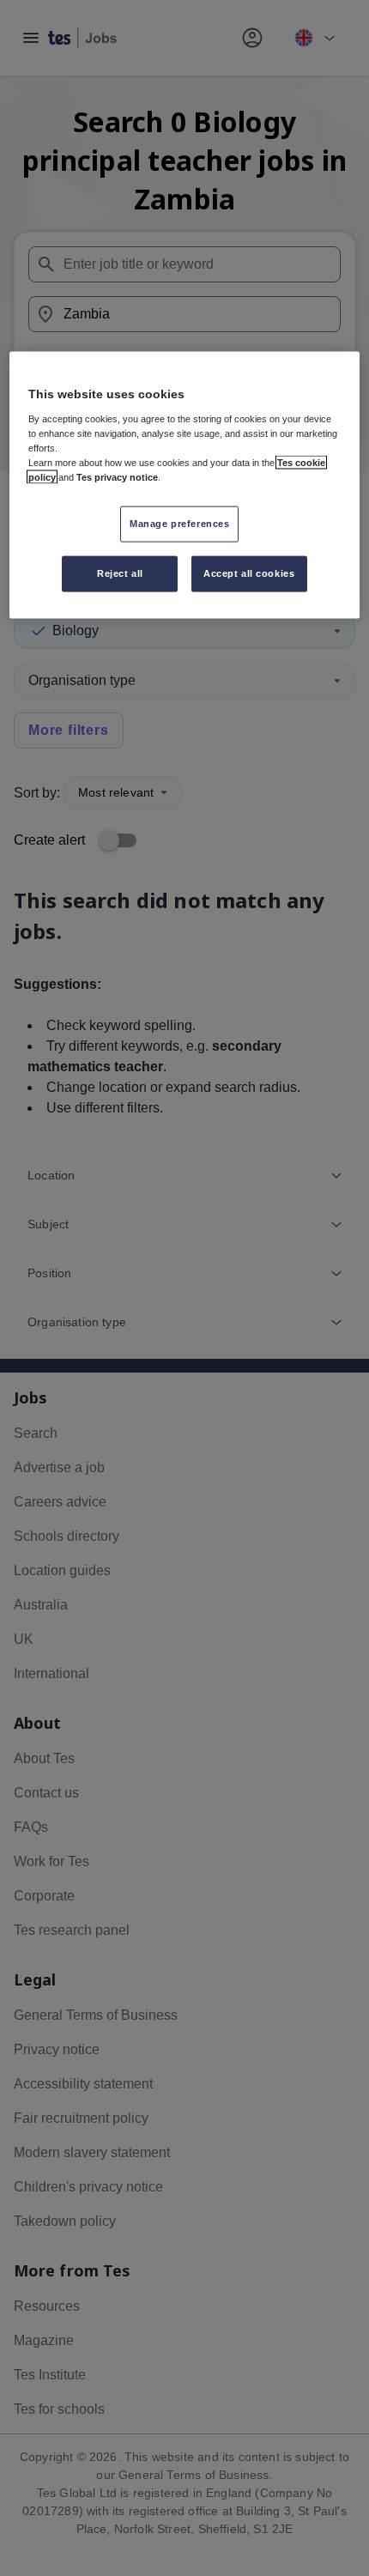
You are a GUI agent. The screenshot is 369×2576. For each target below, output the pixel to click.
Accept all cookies (249, 573)
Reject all (120, 573)
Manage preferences (179, 524)
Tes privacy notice (117, 477)
